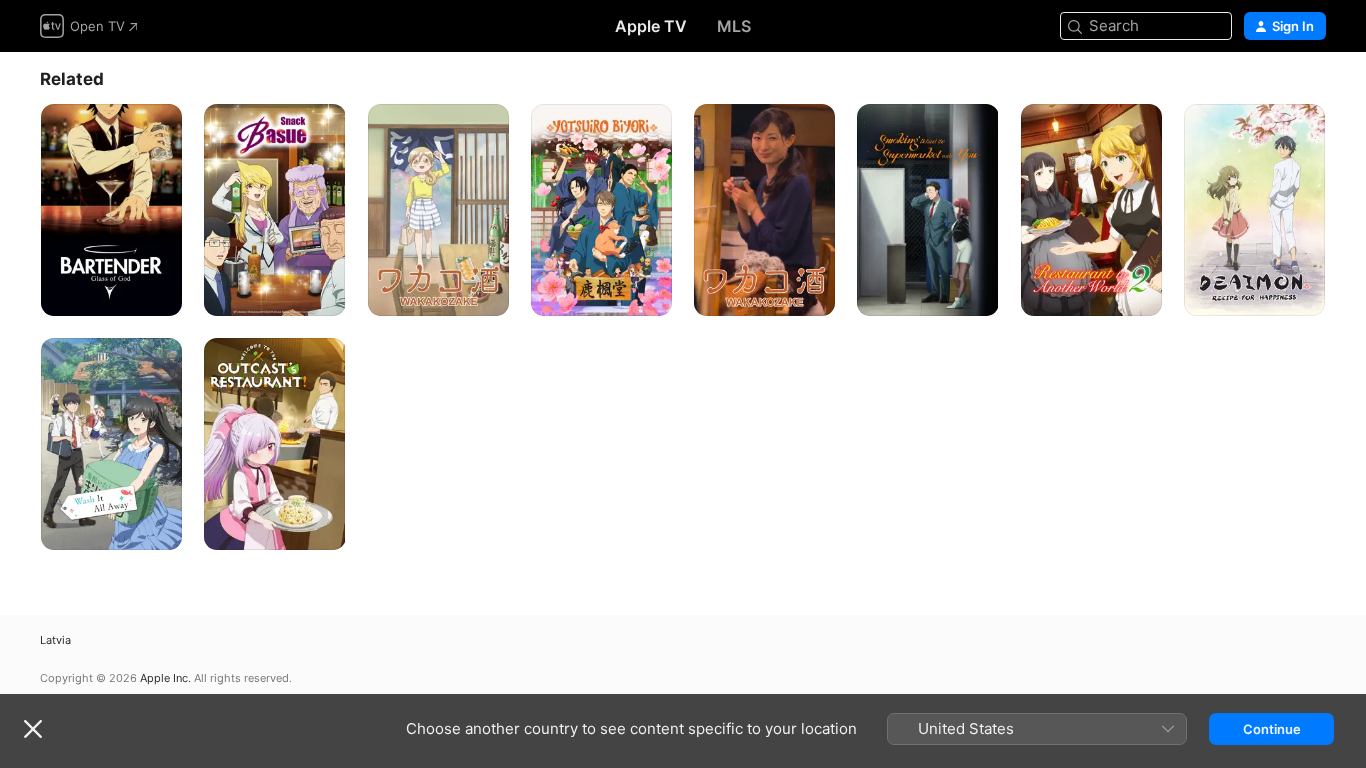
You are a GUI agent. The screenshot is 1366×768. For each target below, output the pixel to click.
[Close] (33, 729)
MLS (734, 26)
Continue (1272, 729)
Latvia (55, 640)
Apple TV (651, 26)
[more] (159, 293)
